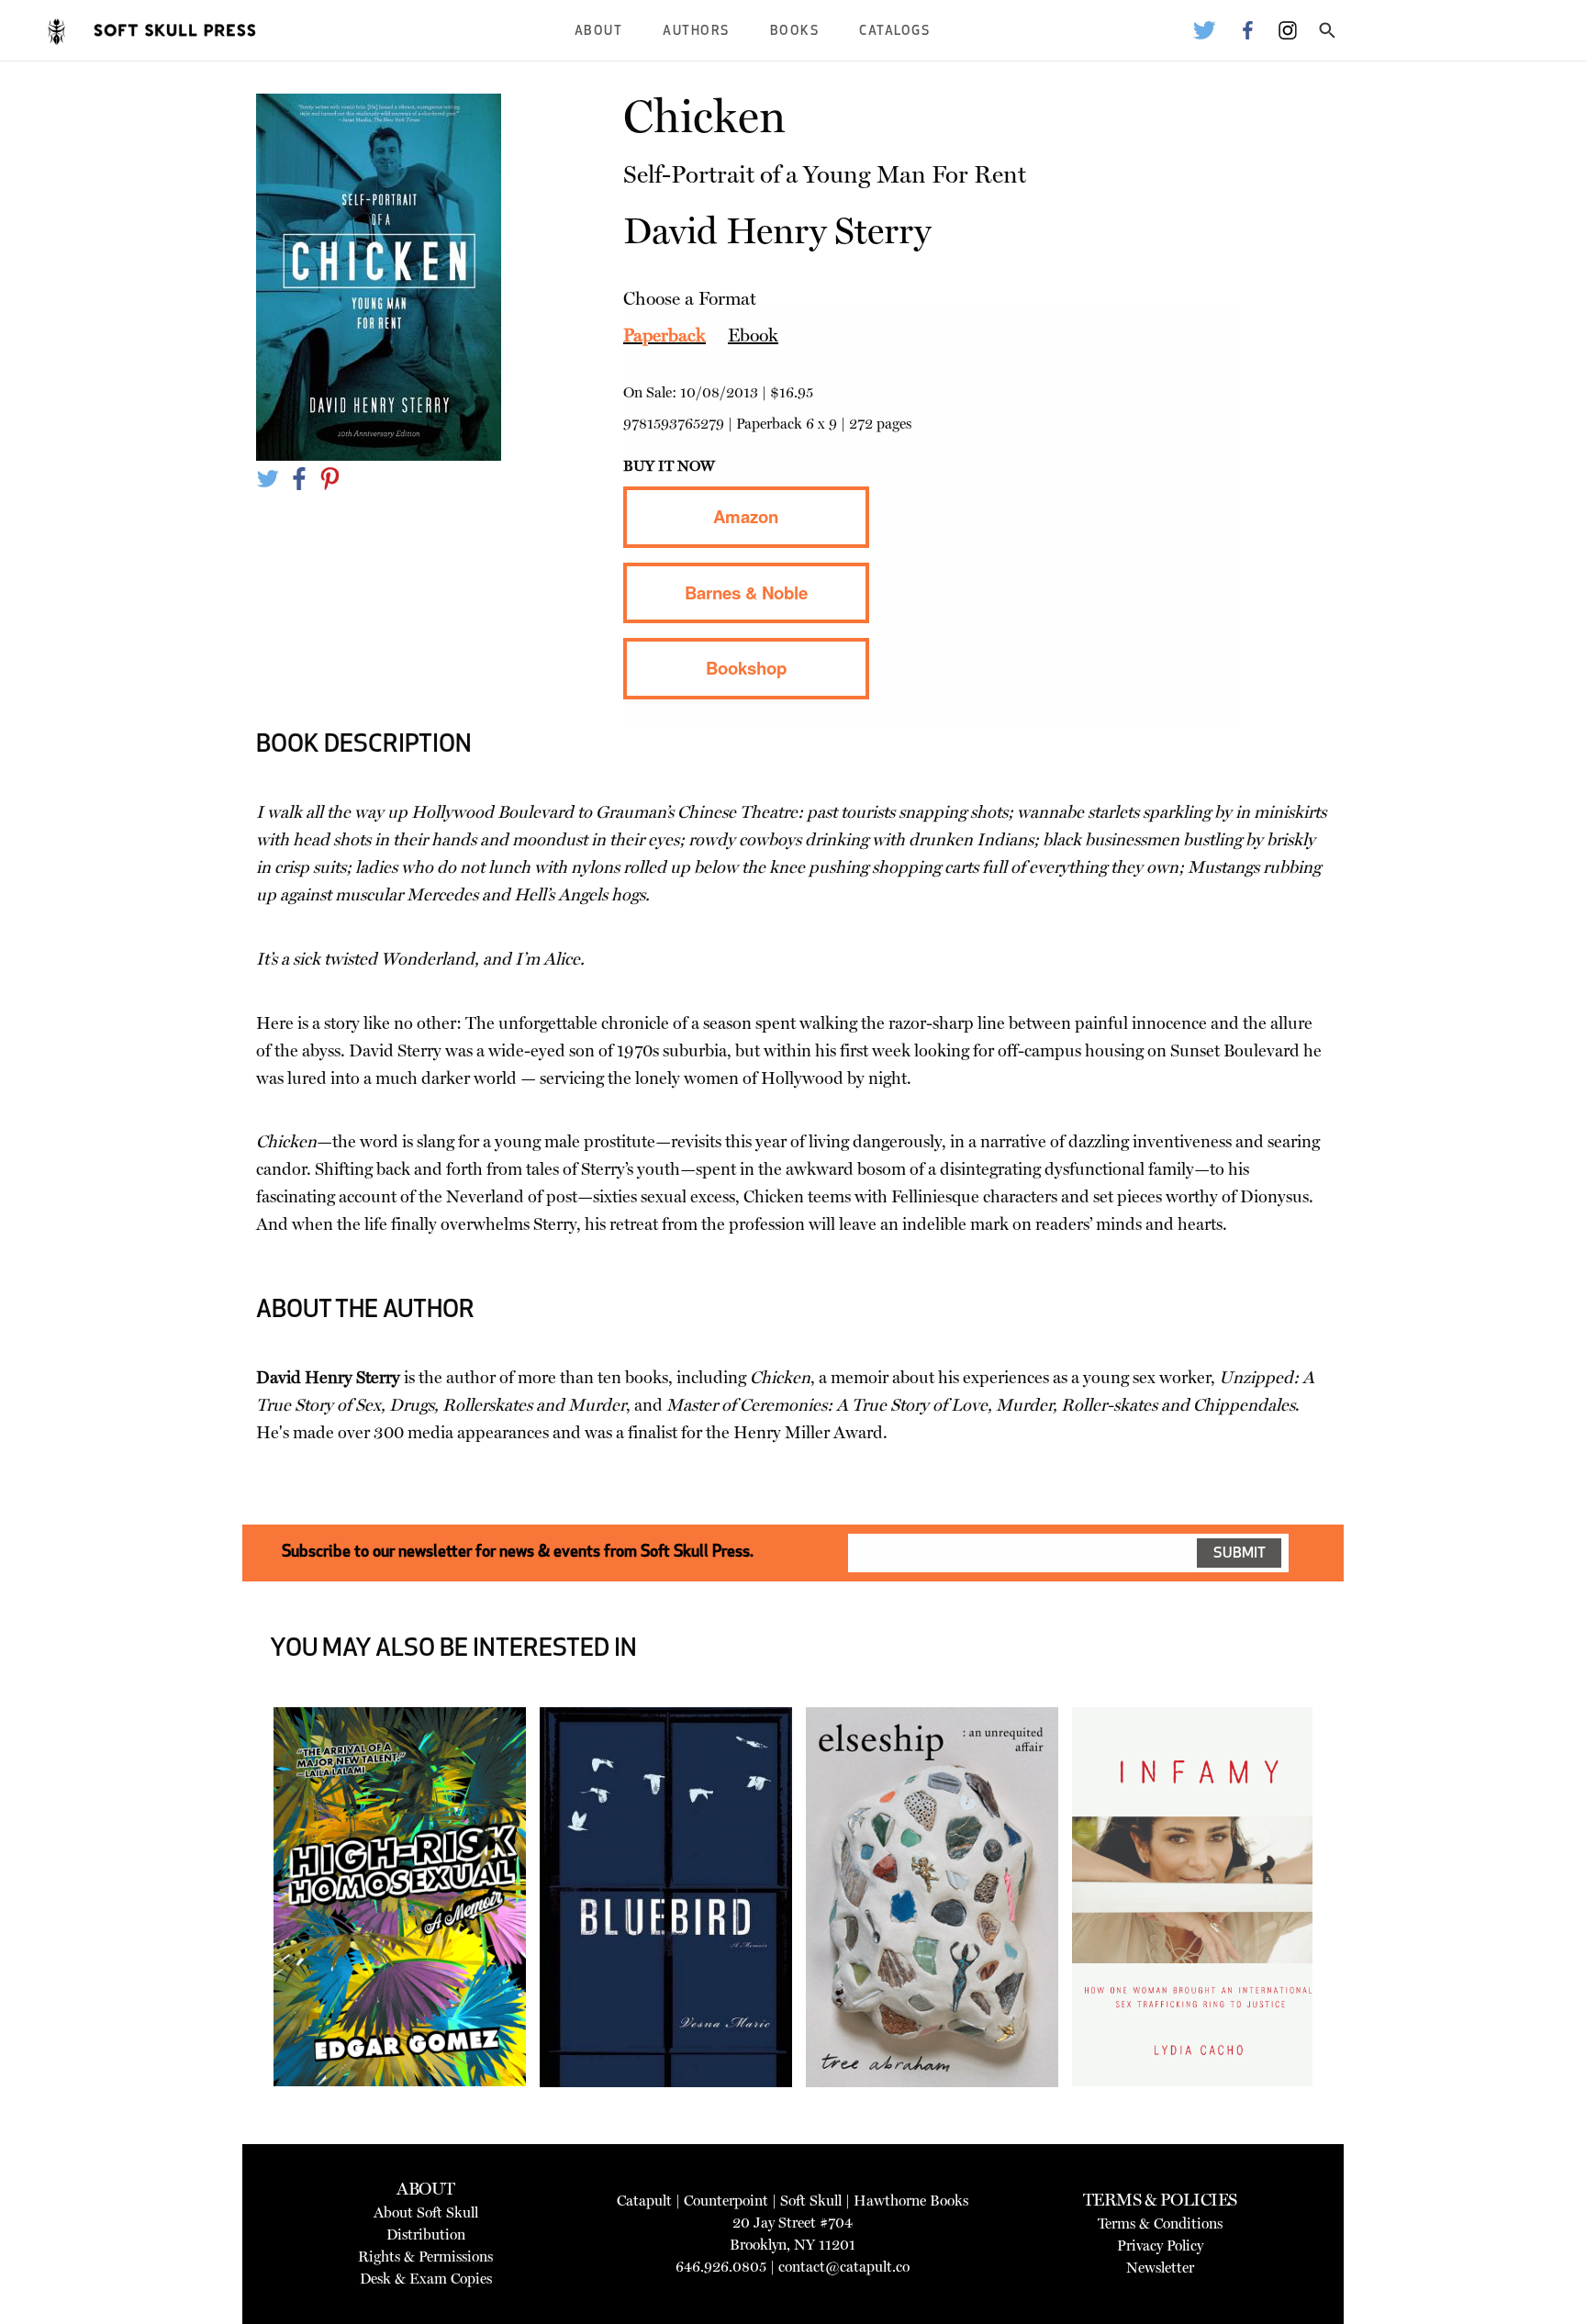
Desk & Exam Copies (426, 2279)
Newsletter (1160, 2268)
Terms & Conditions (1160, 2223)
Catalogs (894, 32)
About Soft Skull (426, 2212)
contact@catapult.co (844, 2267)
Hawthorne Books (911, 2201)
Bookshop (746, 668)
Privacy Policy (1160, 2246)
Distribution (426, 2235)
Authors (696, 32)
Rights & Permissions (425, 2257)
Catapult (644, 2201)
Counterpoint (726, 2201)
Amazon (746, 516)
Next (1340, 1943)
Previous (246, 1943)
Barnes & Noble (746, 592)
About (599, 32)
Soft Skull (811, 2201)
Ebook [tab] (753, 335)
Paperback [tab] (665, 335)
